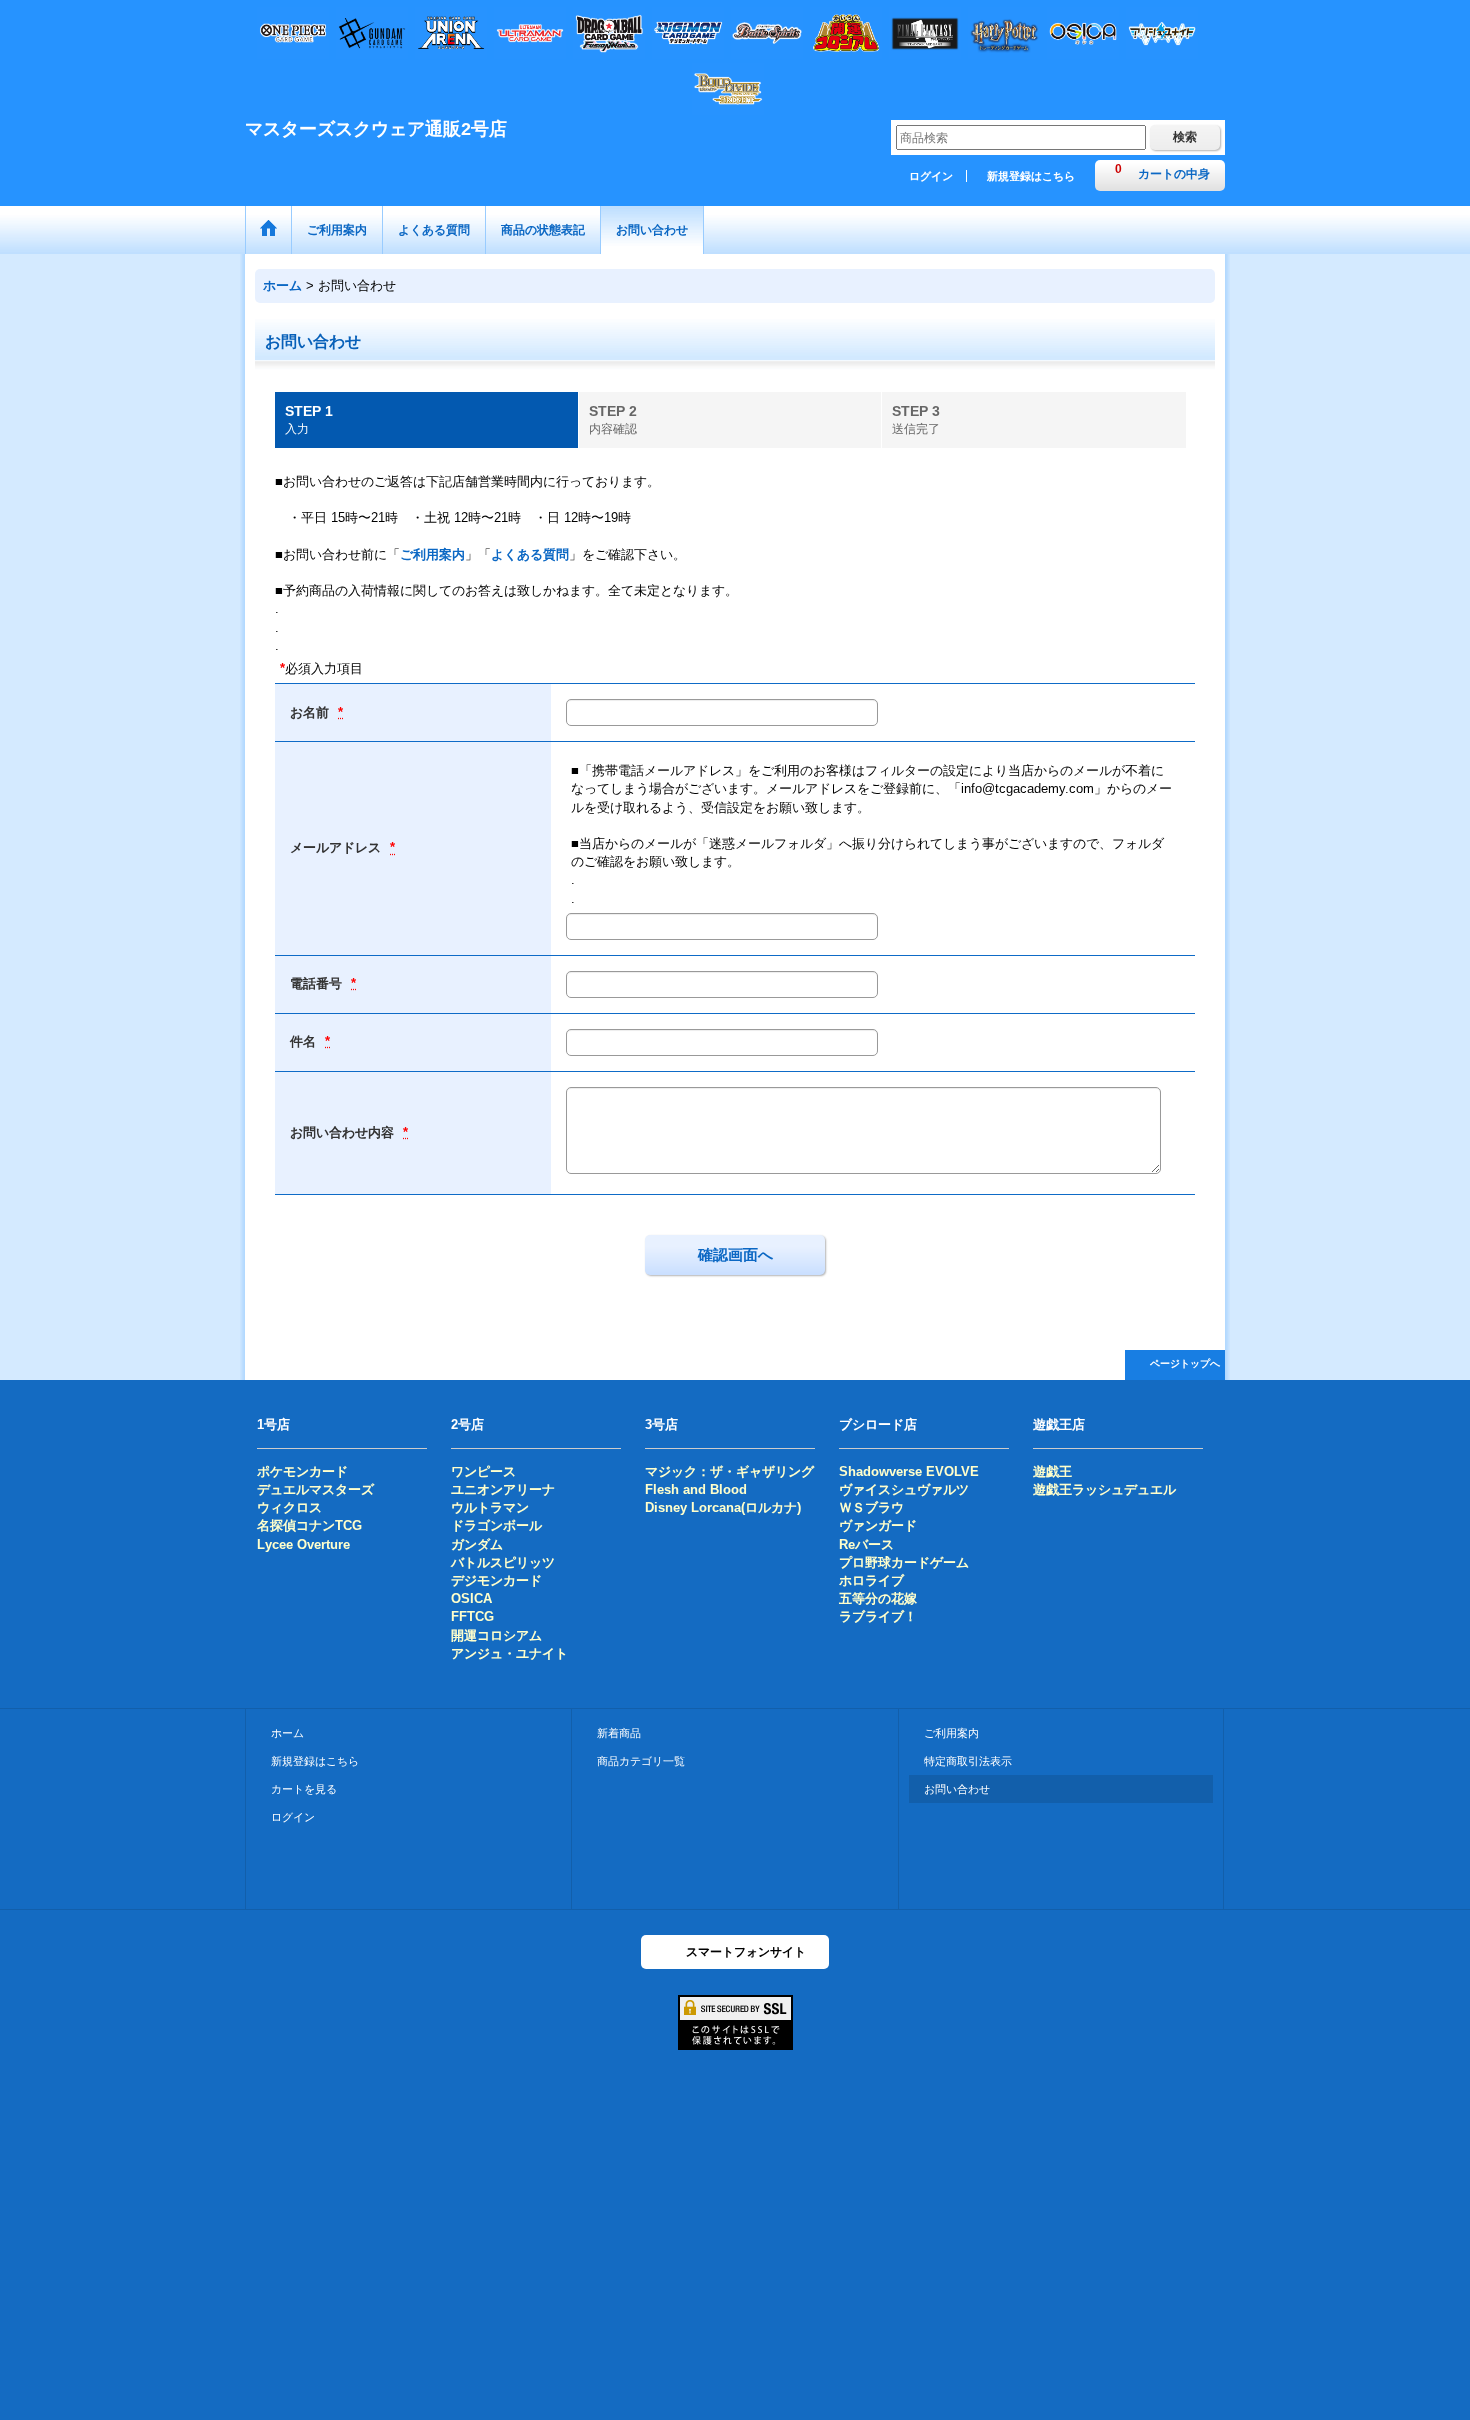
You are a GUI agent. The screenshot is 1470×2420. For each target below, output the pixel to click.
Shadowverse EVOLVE (909, 1471)
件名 (305, 1041)
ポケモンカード (302, 1471)
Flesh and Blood (696, 1489)
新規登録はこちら (1031, 176)
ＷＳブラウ (871, 1507)
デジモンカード (496, 1580)
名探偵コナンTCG (309, 1525)
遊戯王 (1052, 1471)
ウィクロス (289, 1507)
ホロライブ (871, 1580)
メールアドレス (337, 847)
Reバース (866, 1544)
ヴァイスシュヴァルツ (904, 1489)
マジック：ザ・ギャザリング (729, 1471)
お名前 (311, 712)
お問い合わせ (957, 1789)
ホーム (287, 1733)
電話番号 (318, 983)
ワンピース (483, 1471)
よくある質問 (530, 554)
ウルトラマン (490, 1507)
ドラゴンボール (496, 1525)
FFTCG (472, 1616)
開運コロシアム (496, 1635)
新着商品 (619, 1733)
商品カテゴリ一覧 (641, 1761)
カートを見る (304, 1789)
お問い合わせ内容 (344, 1132)
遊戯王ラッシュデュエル (1104, 1489)
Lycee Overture (303, 1544)
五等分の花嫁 (878, 1598)
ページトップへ (1185, 1363)
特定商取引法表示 (968, 1761)
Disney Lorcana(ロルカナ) (723, 1507)
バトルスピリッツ (503, 1562)
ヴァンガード (878, 1525)
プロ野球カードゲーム (904, 1562)
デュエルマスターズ (315, 1489)
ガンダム (477, 1544)
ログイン (931, 176)
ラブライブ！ (878, 1616)
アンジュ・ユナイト (509, 1653)
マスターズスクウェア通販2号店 (376, 129)
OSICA (471, 1598)
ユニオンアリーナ (503, 1489)
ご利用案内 (432, 554)
